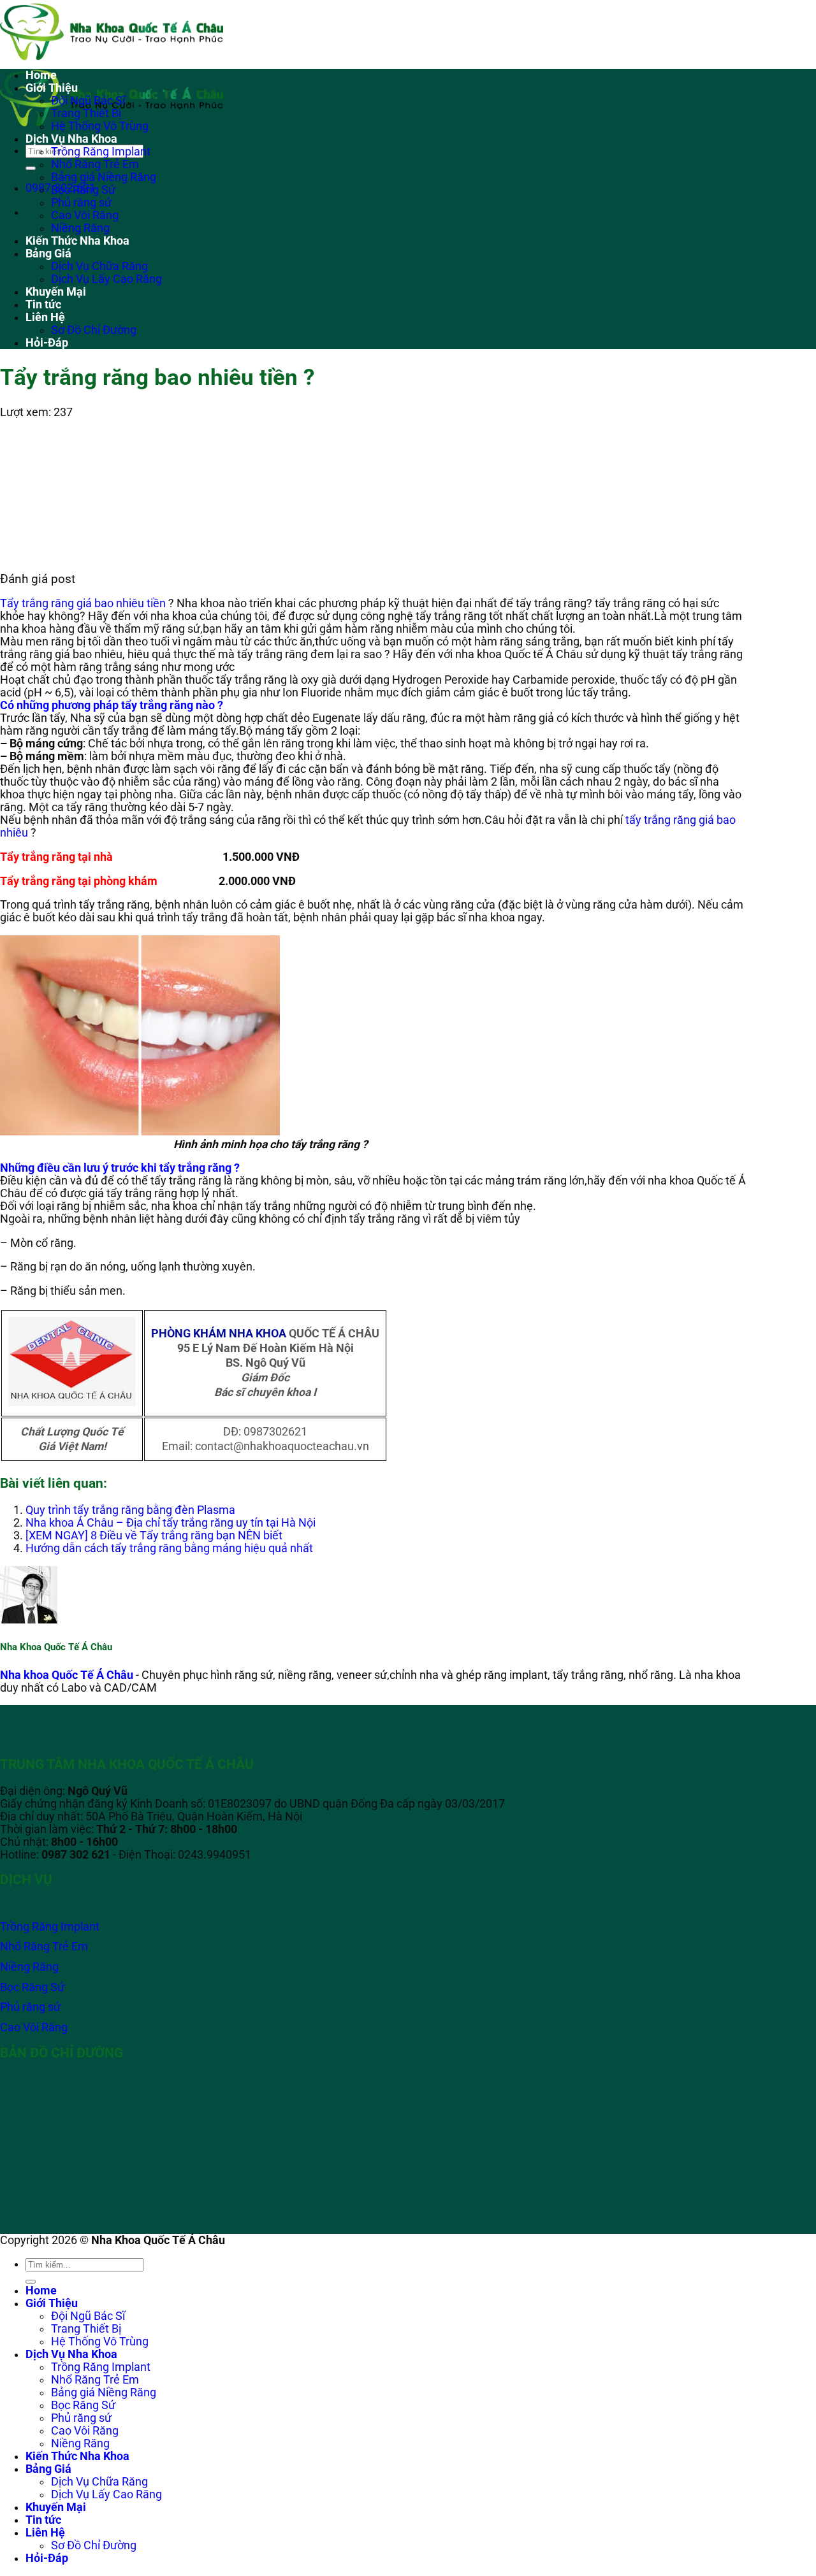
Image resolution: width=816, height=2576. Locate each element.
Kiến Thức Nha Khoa (77, 241)
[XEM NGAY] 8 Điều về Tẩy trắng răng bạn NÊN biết (154, 1536)
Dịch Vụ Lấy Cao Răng (106, 279)
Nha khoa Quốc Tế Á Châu (67, 1675)
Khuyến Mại (56, 292)
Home (41, 75)
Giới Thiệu (52, 88)
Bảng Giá (48, 254)
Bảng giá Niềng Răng (104, 177)
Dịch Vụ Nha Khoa (71, 139)
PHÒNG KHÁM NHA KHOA (219, 1334)
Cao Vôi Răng (85, 215)
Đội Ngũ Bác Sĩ (88, 101)
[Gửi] (31, 168)
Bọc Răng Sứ (83, 190)
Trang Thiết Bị (86, 113)
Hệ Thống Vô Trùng (100, 126)
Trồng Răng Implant (101, 152)
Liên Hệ (45, 317)
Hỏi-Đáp (47, 343)
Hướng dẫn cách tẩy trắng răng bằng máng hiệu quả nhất (169, 1548)
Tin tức (43, 305)
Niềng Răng (80, 228)
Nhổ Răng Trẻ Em (95, 164)
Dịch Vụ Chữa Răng (99, 266)
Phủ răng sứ (81, 203)
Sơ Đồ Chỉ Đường (94, 330)
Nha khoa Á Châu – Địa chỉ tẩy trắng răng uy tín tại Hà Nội (171, 1523)
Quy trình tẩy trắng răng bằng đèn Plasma (130, 1510)
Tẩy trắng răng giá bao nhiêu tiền (83, 603)
